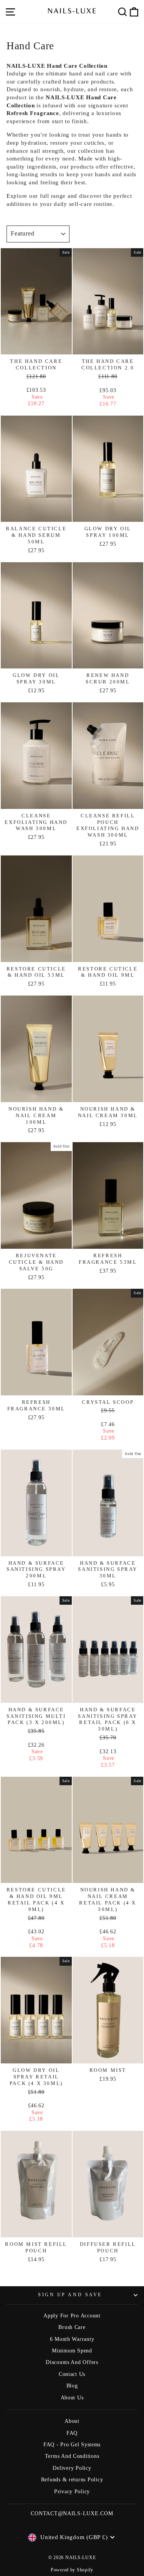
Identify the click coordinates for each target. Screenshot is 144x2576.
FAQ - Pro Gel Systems (72, 2445)
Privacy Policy (72, 2492)
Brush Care (72, 2327)
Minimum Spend (72, 2351)
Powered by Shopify (72, 2570)
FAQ (72, 2433)
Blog (72, 2386)
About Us (72, 2398)
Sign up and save (70, 2295)
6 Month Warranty (72, 2339)
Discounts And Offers (72, 2362)
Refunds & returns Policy (72, 2480)
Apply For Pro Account (72, 2316)
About (72, 2421)
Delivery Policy (72, 2468)
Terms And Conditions (72, 2456)
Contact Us (72, 2374)
